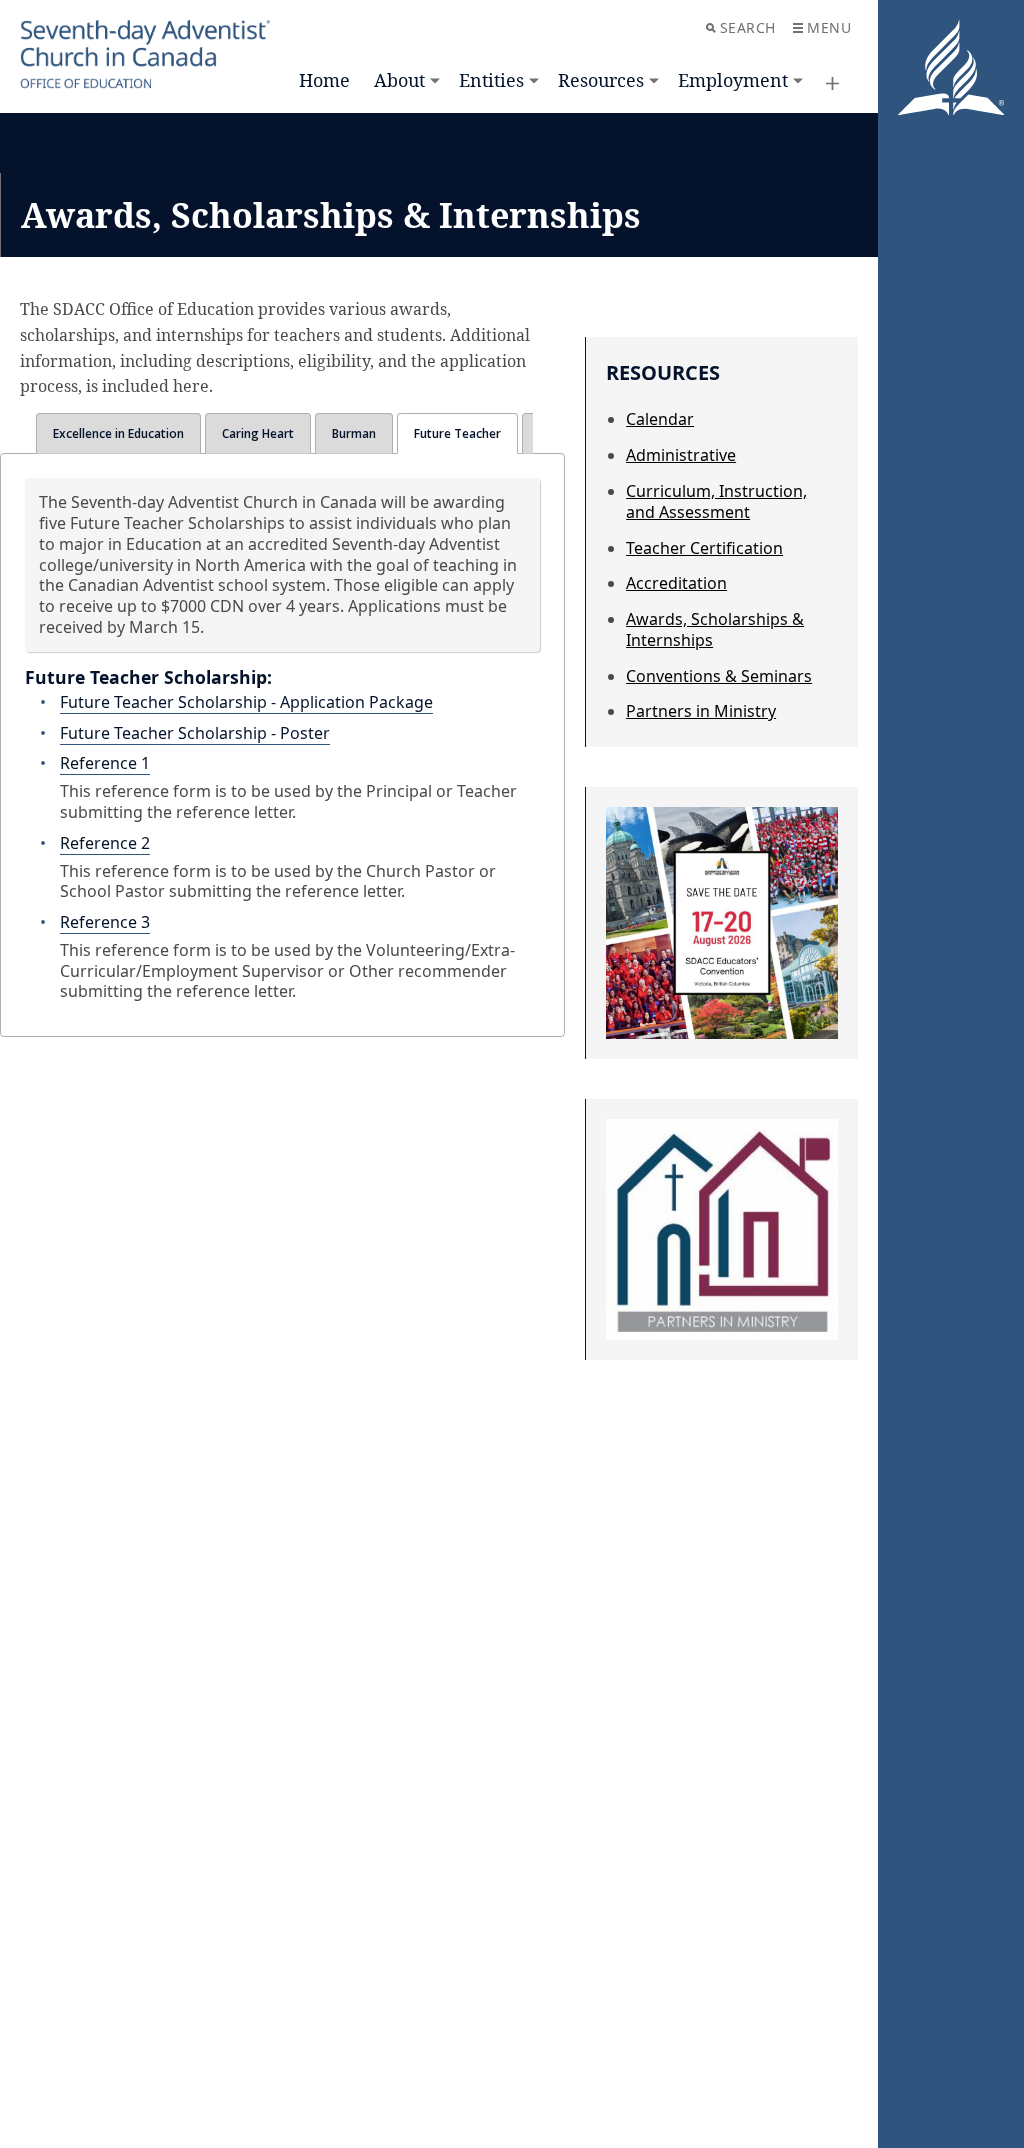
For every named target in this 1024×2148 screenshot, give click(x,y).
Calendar (660, 419)
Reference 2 (105, 843)
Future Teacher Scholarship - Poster (195, 733)
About (399, 80)
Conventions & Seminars (719, 676)
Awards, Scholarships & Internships (715, 629)
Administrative (681, 455)
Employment (733, 80)
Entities (491, 80)
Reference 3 (105, 922)
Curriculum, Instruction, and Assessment (716, 501)
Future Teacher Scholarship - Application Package (246, 702)
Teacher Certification (704, 548)
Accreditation (676, 583)
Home (324, 80)
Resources (601, 80)
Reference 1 (105, 763)
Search (748, 27)
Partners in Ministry (701, 711)
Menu (829, 27)
